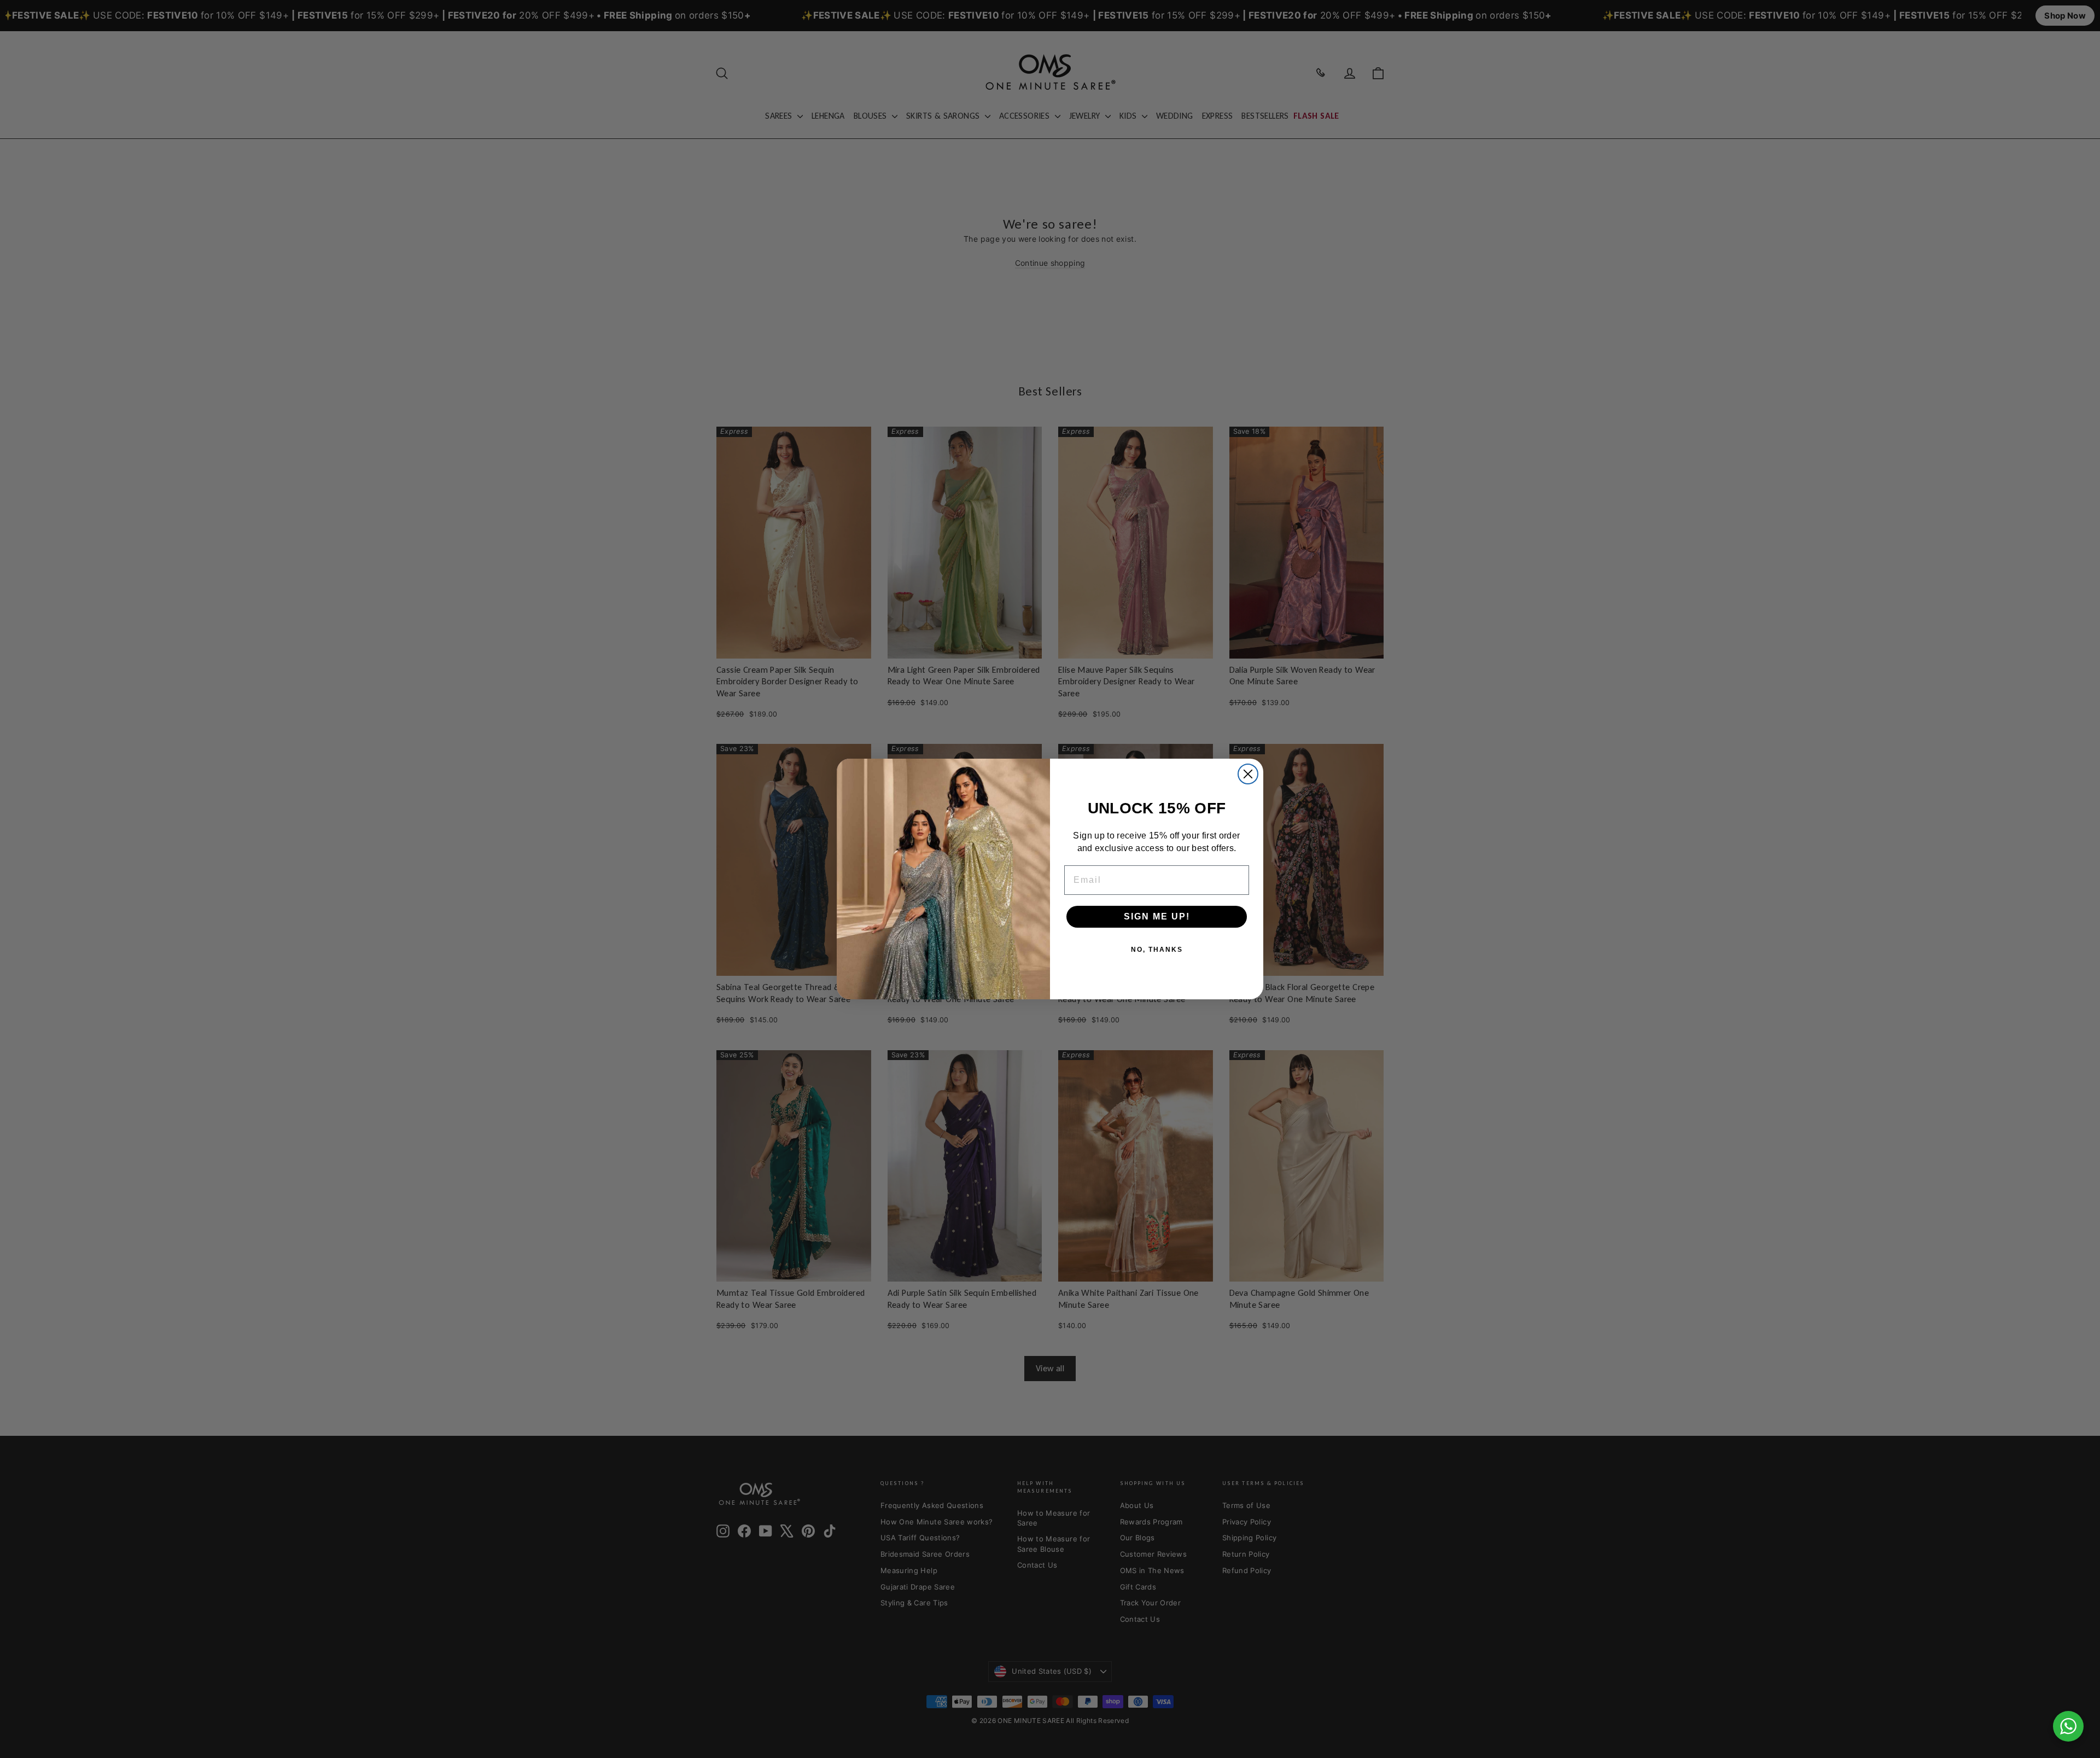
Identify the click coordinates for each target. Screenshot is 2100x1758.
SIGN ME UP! (1157, 916)
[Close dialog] (1248, 774)
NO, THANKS (1157, 950)
